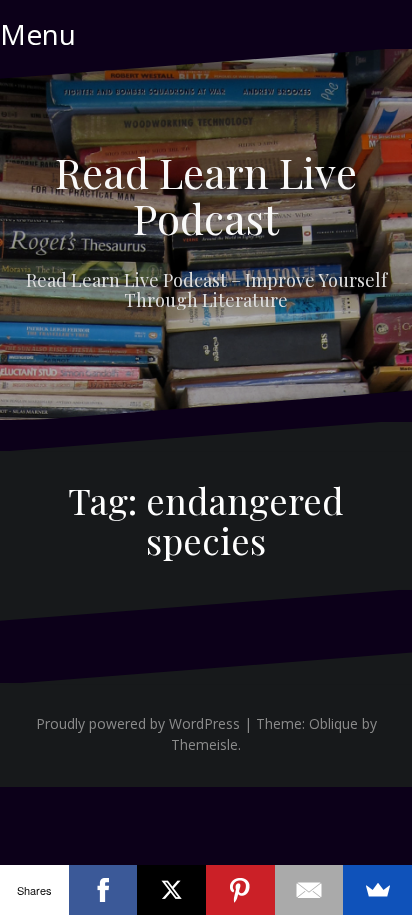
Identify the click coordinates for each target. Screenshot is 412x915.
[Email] (309, 890)
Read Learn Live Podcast (206, 195)
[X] (171, 890)
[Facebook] (103, 890)
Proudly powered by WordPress (138, 723)
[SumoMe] (377, 890)
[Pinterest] (240, 890)
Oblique (333, 723)
